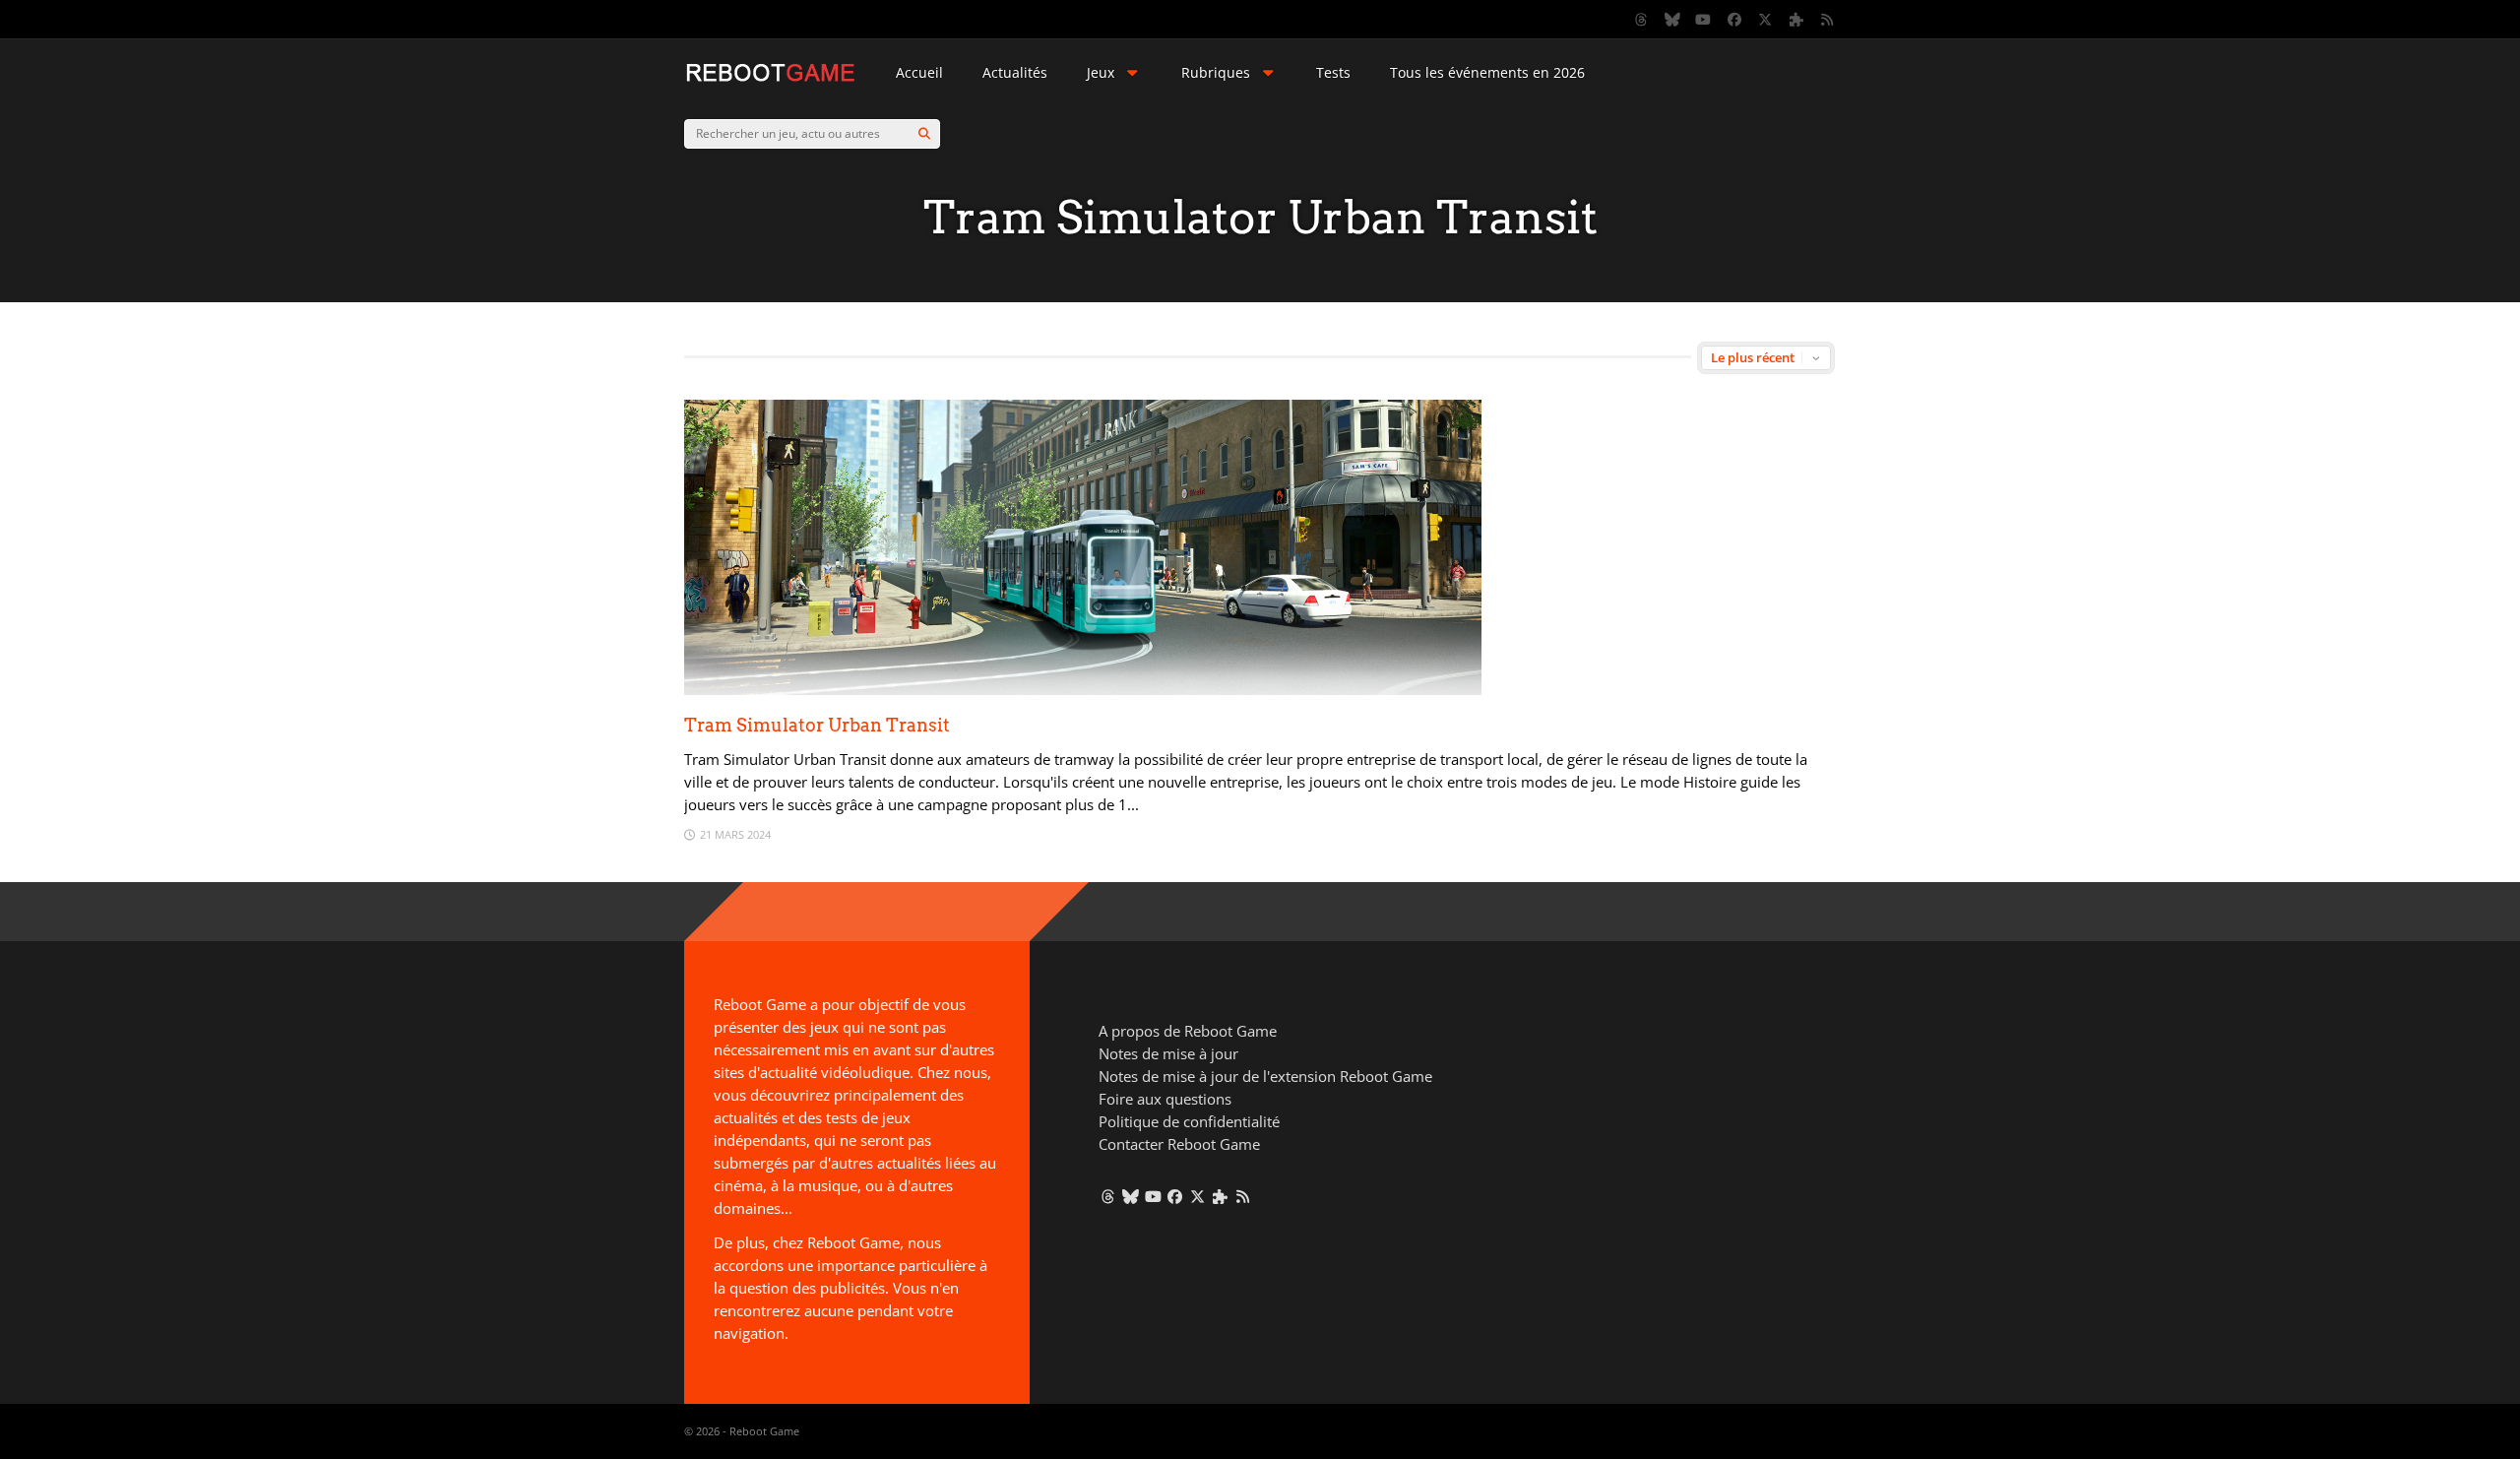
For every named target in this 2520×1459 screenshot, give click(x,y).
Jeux (1101, 72)
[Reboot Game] (770, 79)
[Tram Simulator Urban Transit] (1083, 690)
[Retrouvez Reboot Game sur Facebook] (1734, 20)
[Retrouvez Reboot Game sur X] (1766, 20)
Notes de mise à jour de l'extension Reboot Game (1265, 1076)
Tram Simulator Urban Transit (817, 725)
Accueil (919, 72)
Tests (1333, 72)
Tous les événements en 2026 (1487, 72)
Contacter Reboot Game (1179, 1144)
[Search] (924, 134)
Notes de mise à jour (1168, 1053)
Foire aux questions (1165, 1099)
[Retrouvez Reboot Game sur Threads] (1642, 20)
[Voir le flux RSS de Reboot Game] (1828, 20)
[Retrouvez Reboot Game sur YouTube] (1704, 20)
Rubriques (1216, 72)
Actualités (1015, 72)
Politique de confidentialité (1189, 1121)
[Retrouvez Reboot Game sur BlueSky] (1672, 20)
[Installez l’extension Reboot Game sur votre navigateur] (1796, 20)
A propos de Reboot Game (1188, 1031)
